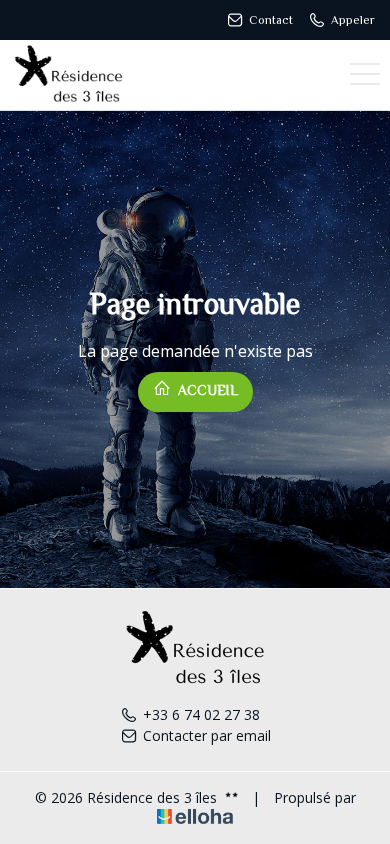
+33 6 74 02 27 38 (201, 714)
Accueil (206, 390)
